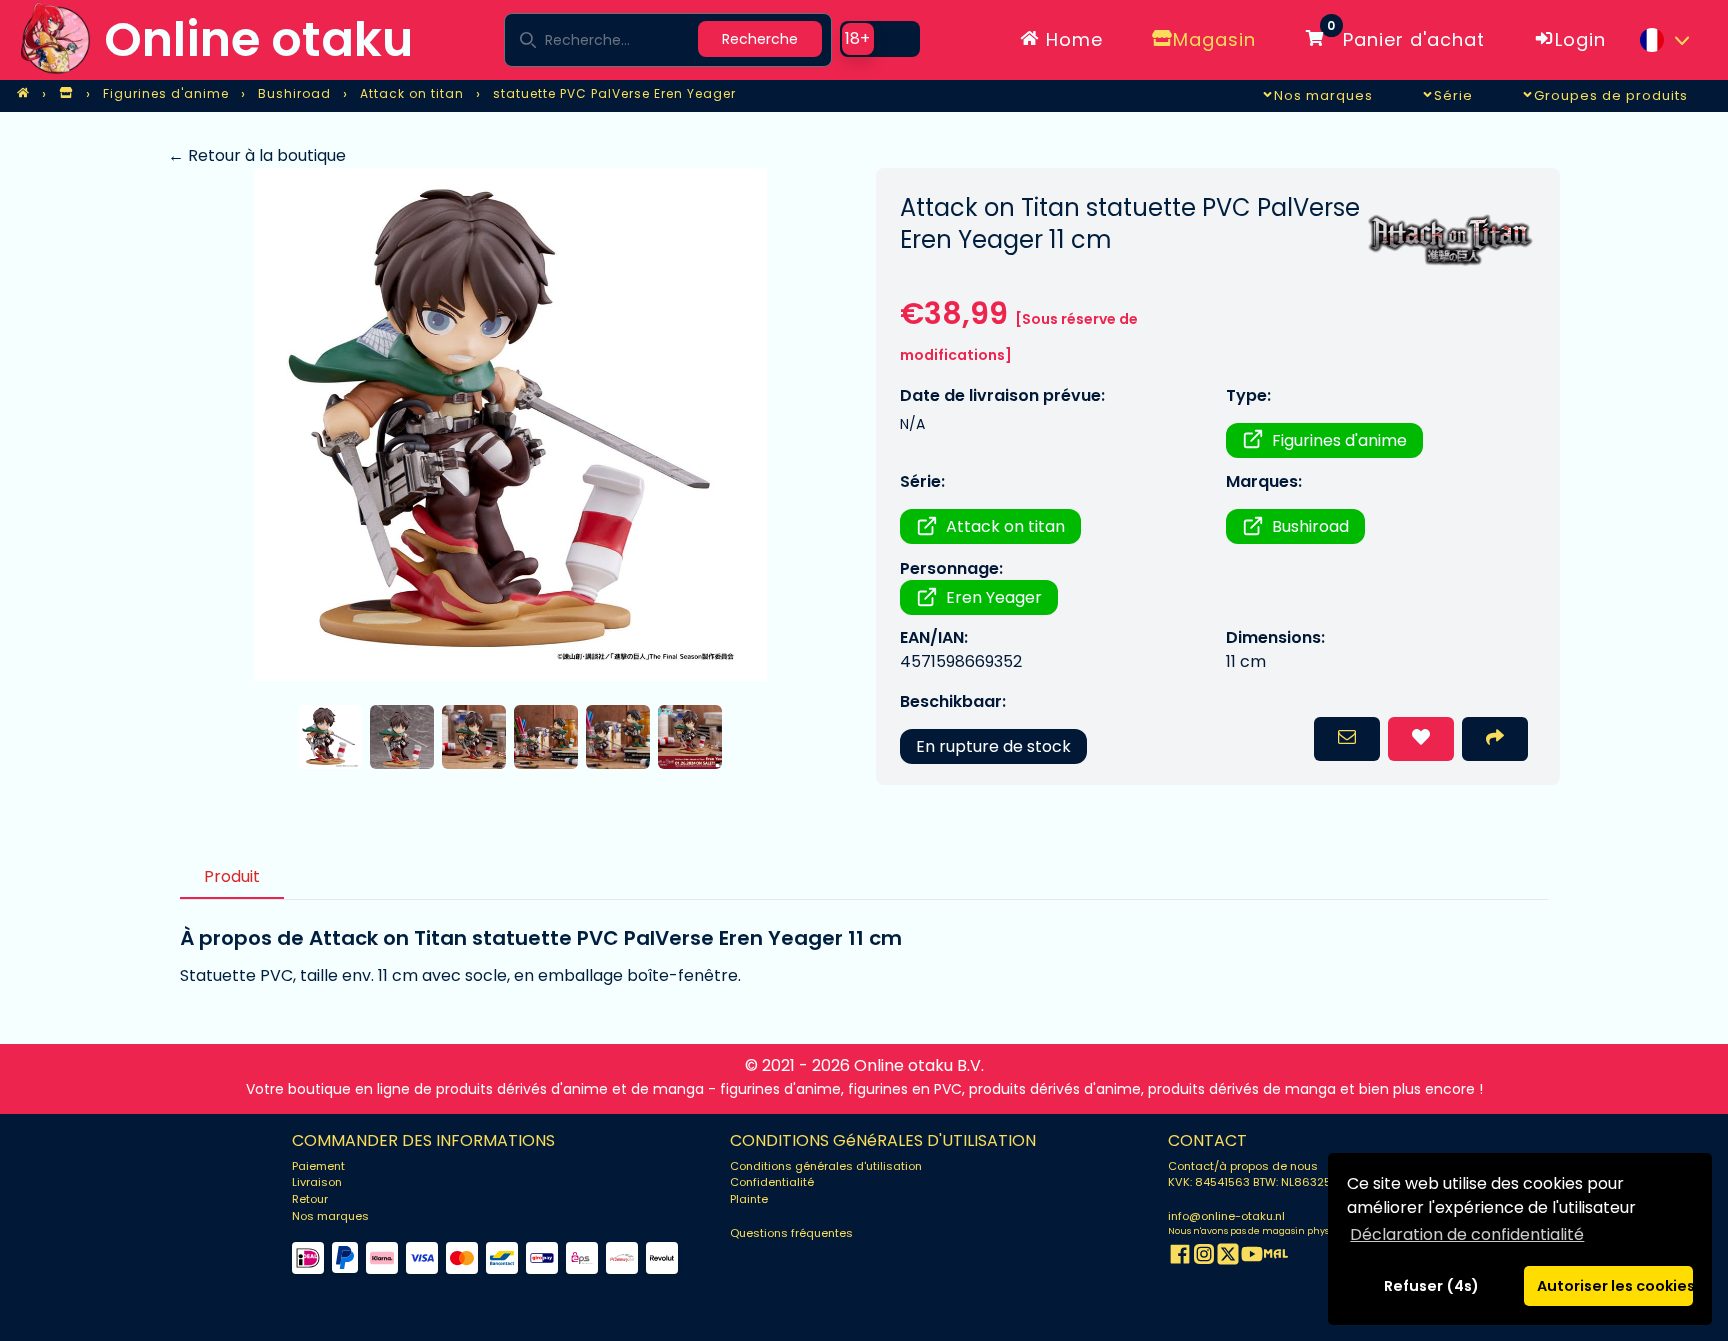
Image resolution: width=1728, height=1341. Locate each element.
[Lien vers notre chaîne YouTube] (1252, 1257)
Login (1580, 39)
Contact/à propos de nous (1243, 1166)
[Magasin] (66, 94)
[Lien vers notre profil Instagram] (1204, 1257)
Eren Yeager (994, 597)
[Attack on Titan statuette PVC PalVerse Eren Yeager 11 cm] (510, 424)
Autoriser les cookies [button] (1615, 1286)
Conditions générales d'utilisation (826, 1166)
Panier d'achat (1406, 36)
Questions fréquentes (791, 1233)
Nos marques (330, 1216)
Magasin (1214, 39)
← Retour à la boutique (257, 155)
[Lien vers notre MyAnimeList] (1276, 1257)
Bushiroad (1310, 526)
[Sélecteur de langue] (1664, 40)
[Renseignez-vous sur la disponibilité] (1347, 739)
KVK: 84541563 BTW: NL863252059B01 (1273, 1182)
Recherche (760, 39)
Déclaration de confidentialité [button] (1467, 1234)
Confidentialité (772, 1182)
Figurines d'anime (1339, 440)
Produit (232, 876)
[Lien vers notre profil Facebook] (1180, 1257)
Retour (310, 1199)
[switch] (880, 39)
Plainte (749, 1199)
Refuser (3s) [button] (1432, 1286)
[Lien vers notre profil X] (1228, 1257)
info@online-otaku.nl (1226, 1216)
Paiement (318, 1166)
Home (1071, 39)
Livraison (317, 1182)
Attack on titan (1005, 526)
